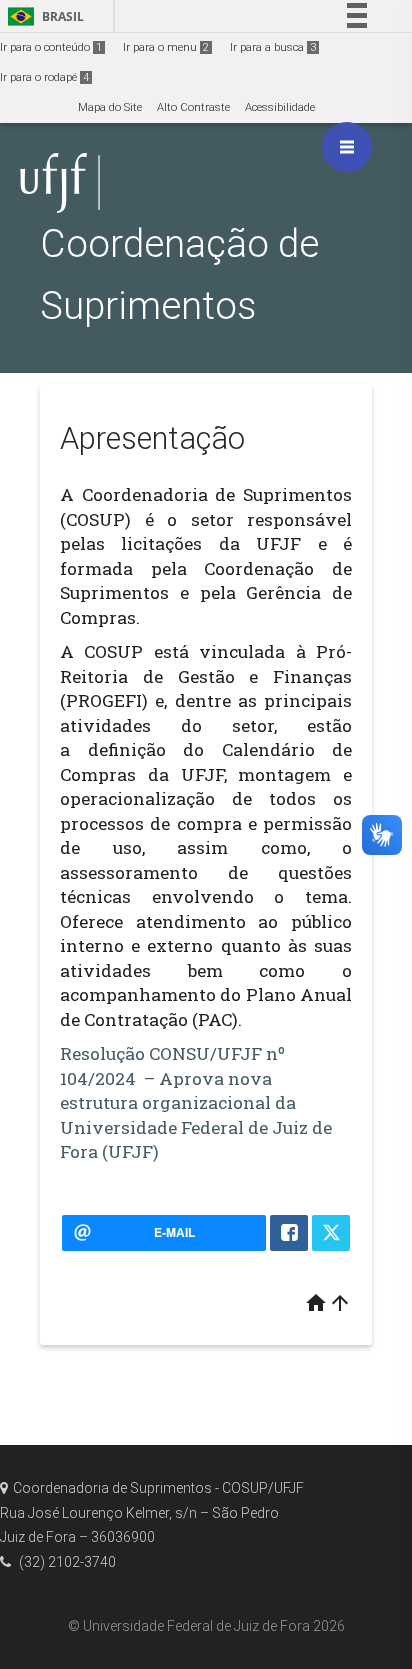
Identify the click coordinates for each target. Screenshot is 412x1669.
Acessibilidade (280, 107)
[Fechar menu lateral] (347, 147)
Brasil (42, 16)
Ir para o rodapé (44, 77)
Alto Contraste (193, 107)
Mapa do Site (110, 107)
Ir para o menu (166, 47)
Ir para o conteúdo (51, 47)
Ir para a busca (273, 47)
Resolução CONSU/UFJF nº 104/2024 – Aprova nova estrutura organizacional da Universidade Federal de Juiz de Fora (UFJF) (196, 1102)
